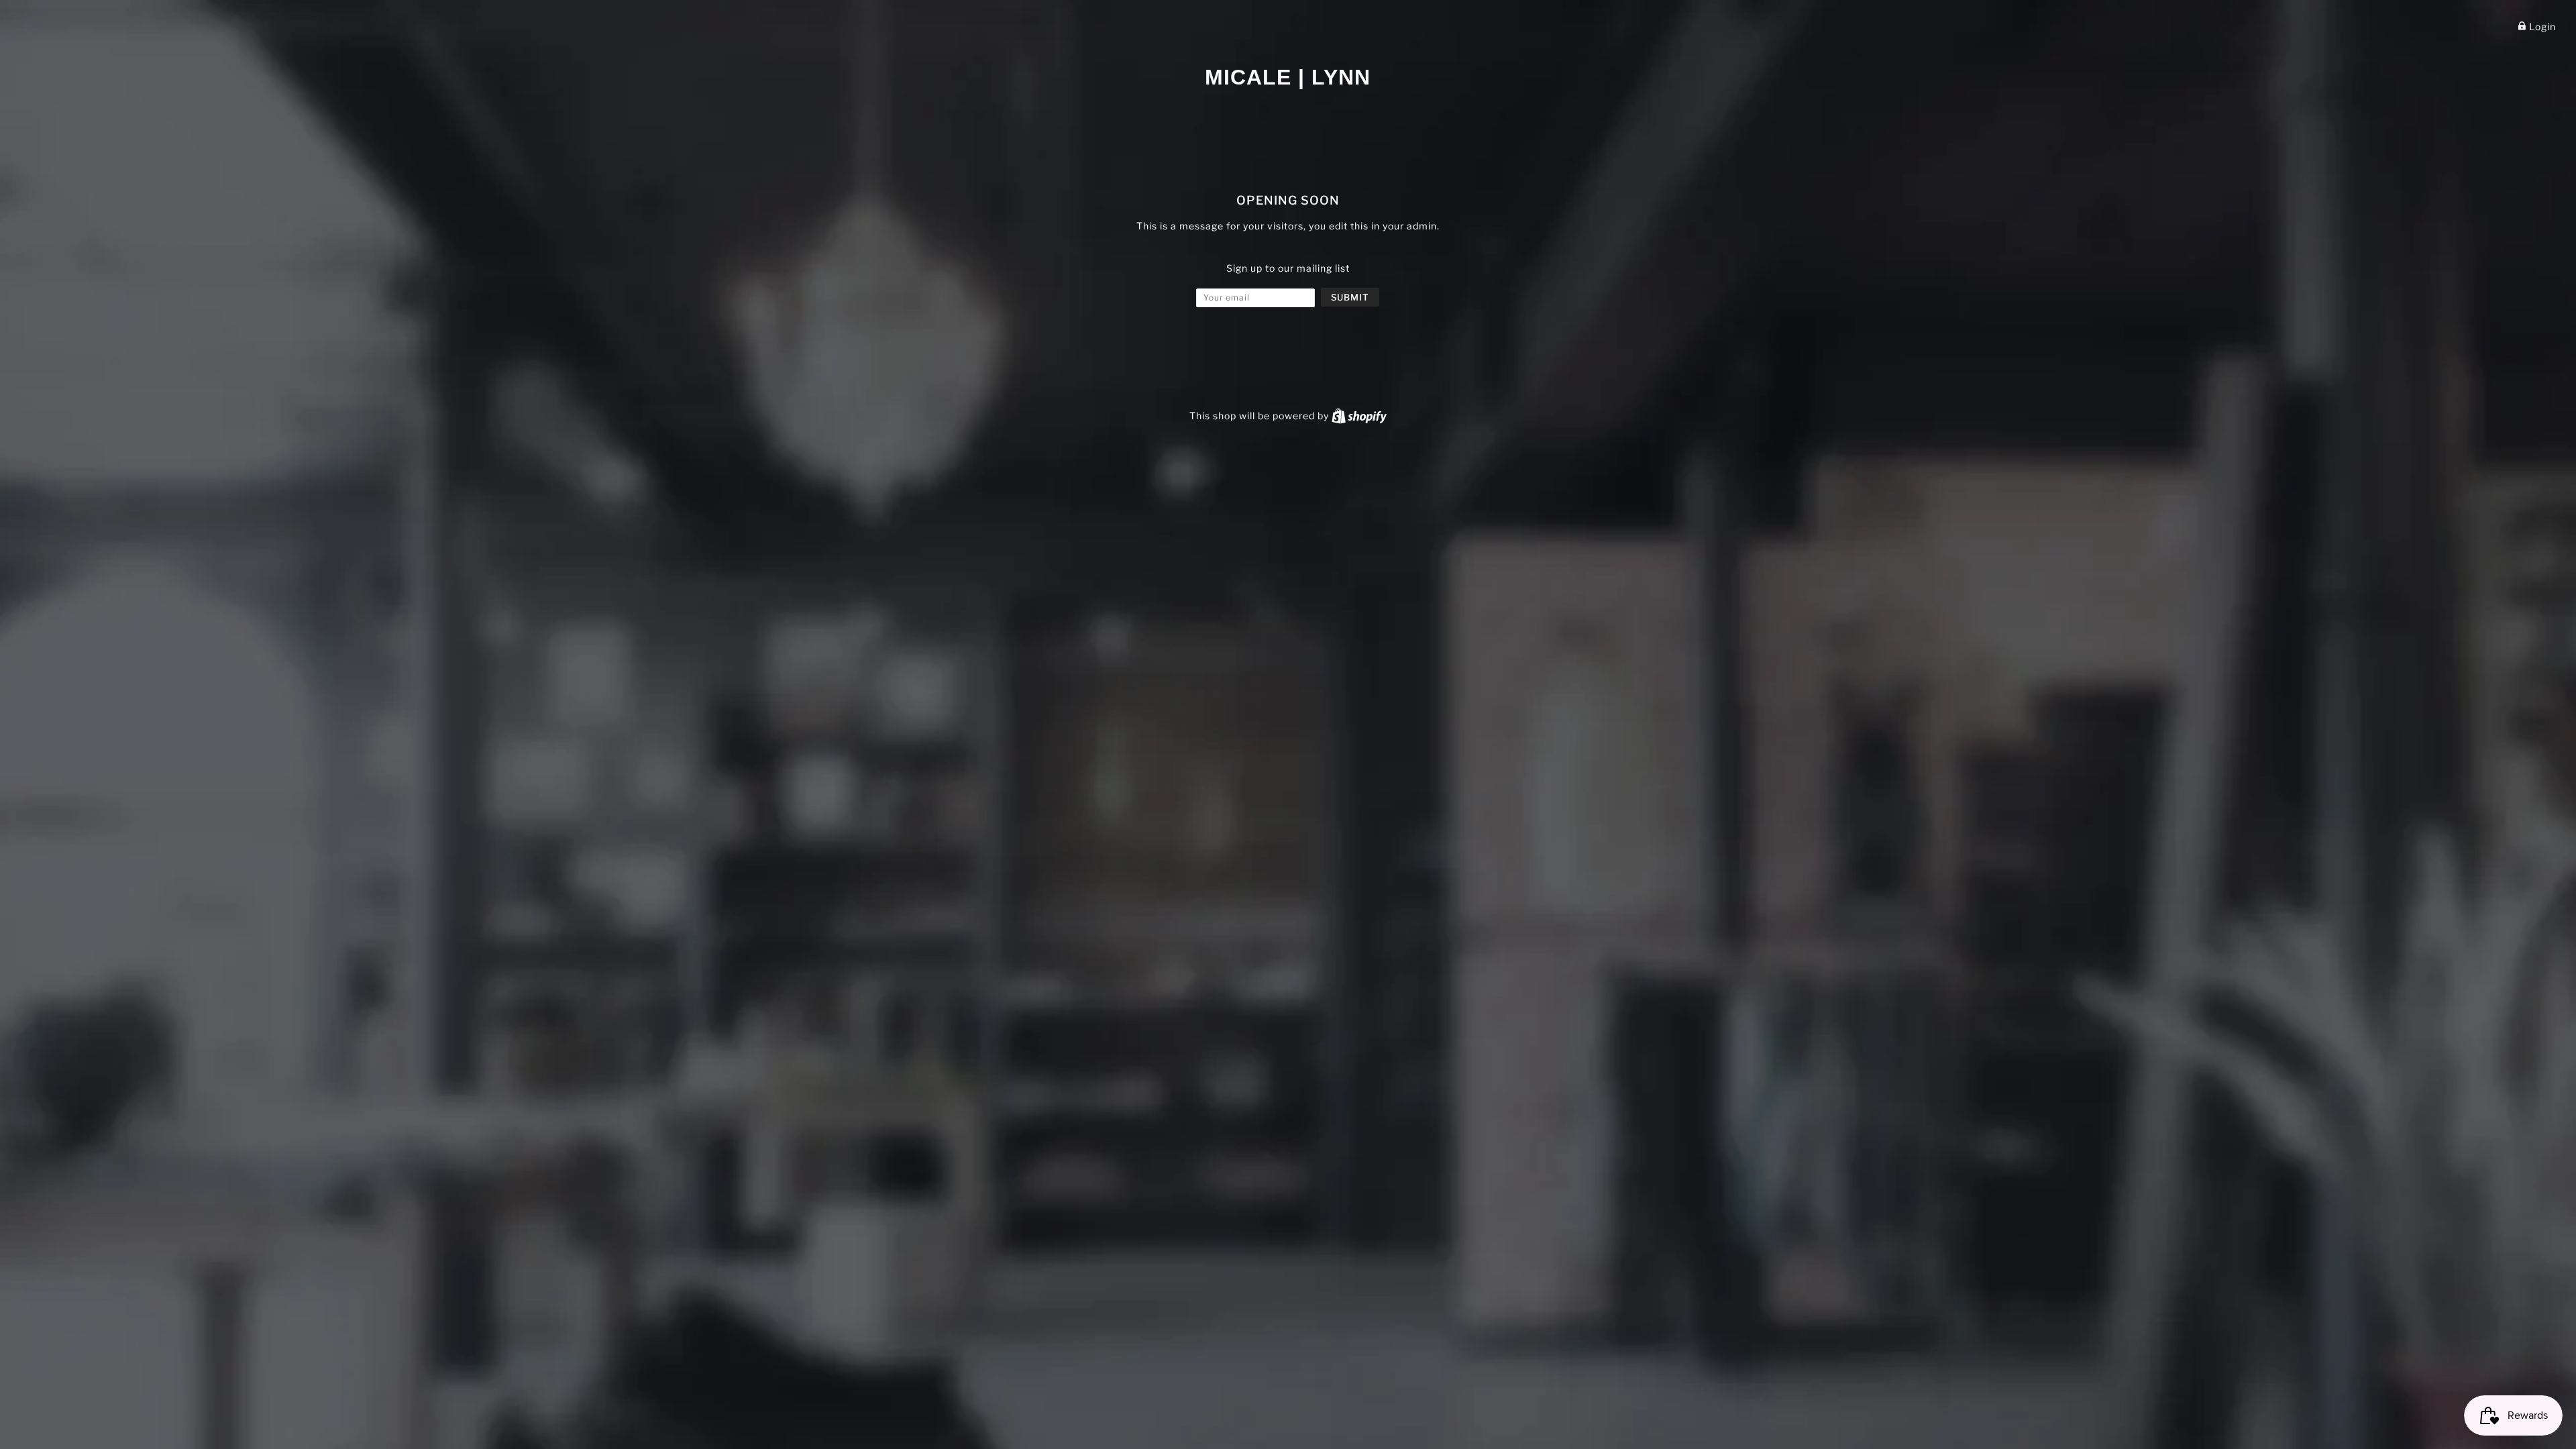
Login (2541, 26)
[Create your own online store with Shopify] (1359, 416)
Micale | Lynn (1288, 77)
